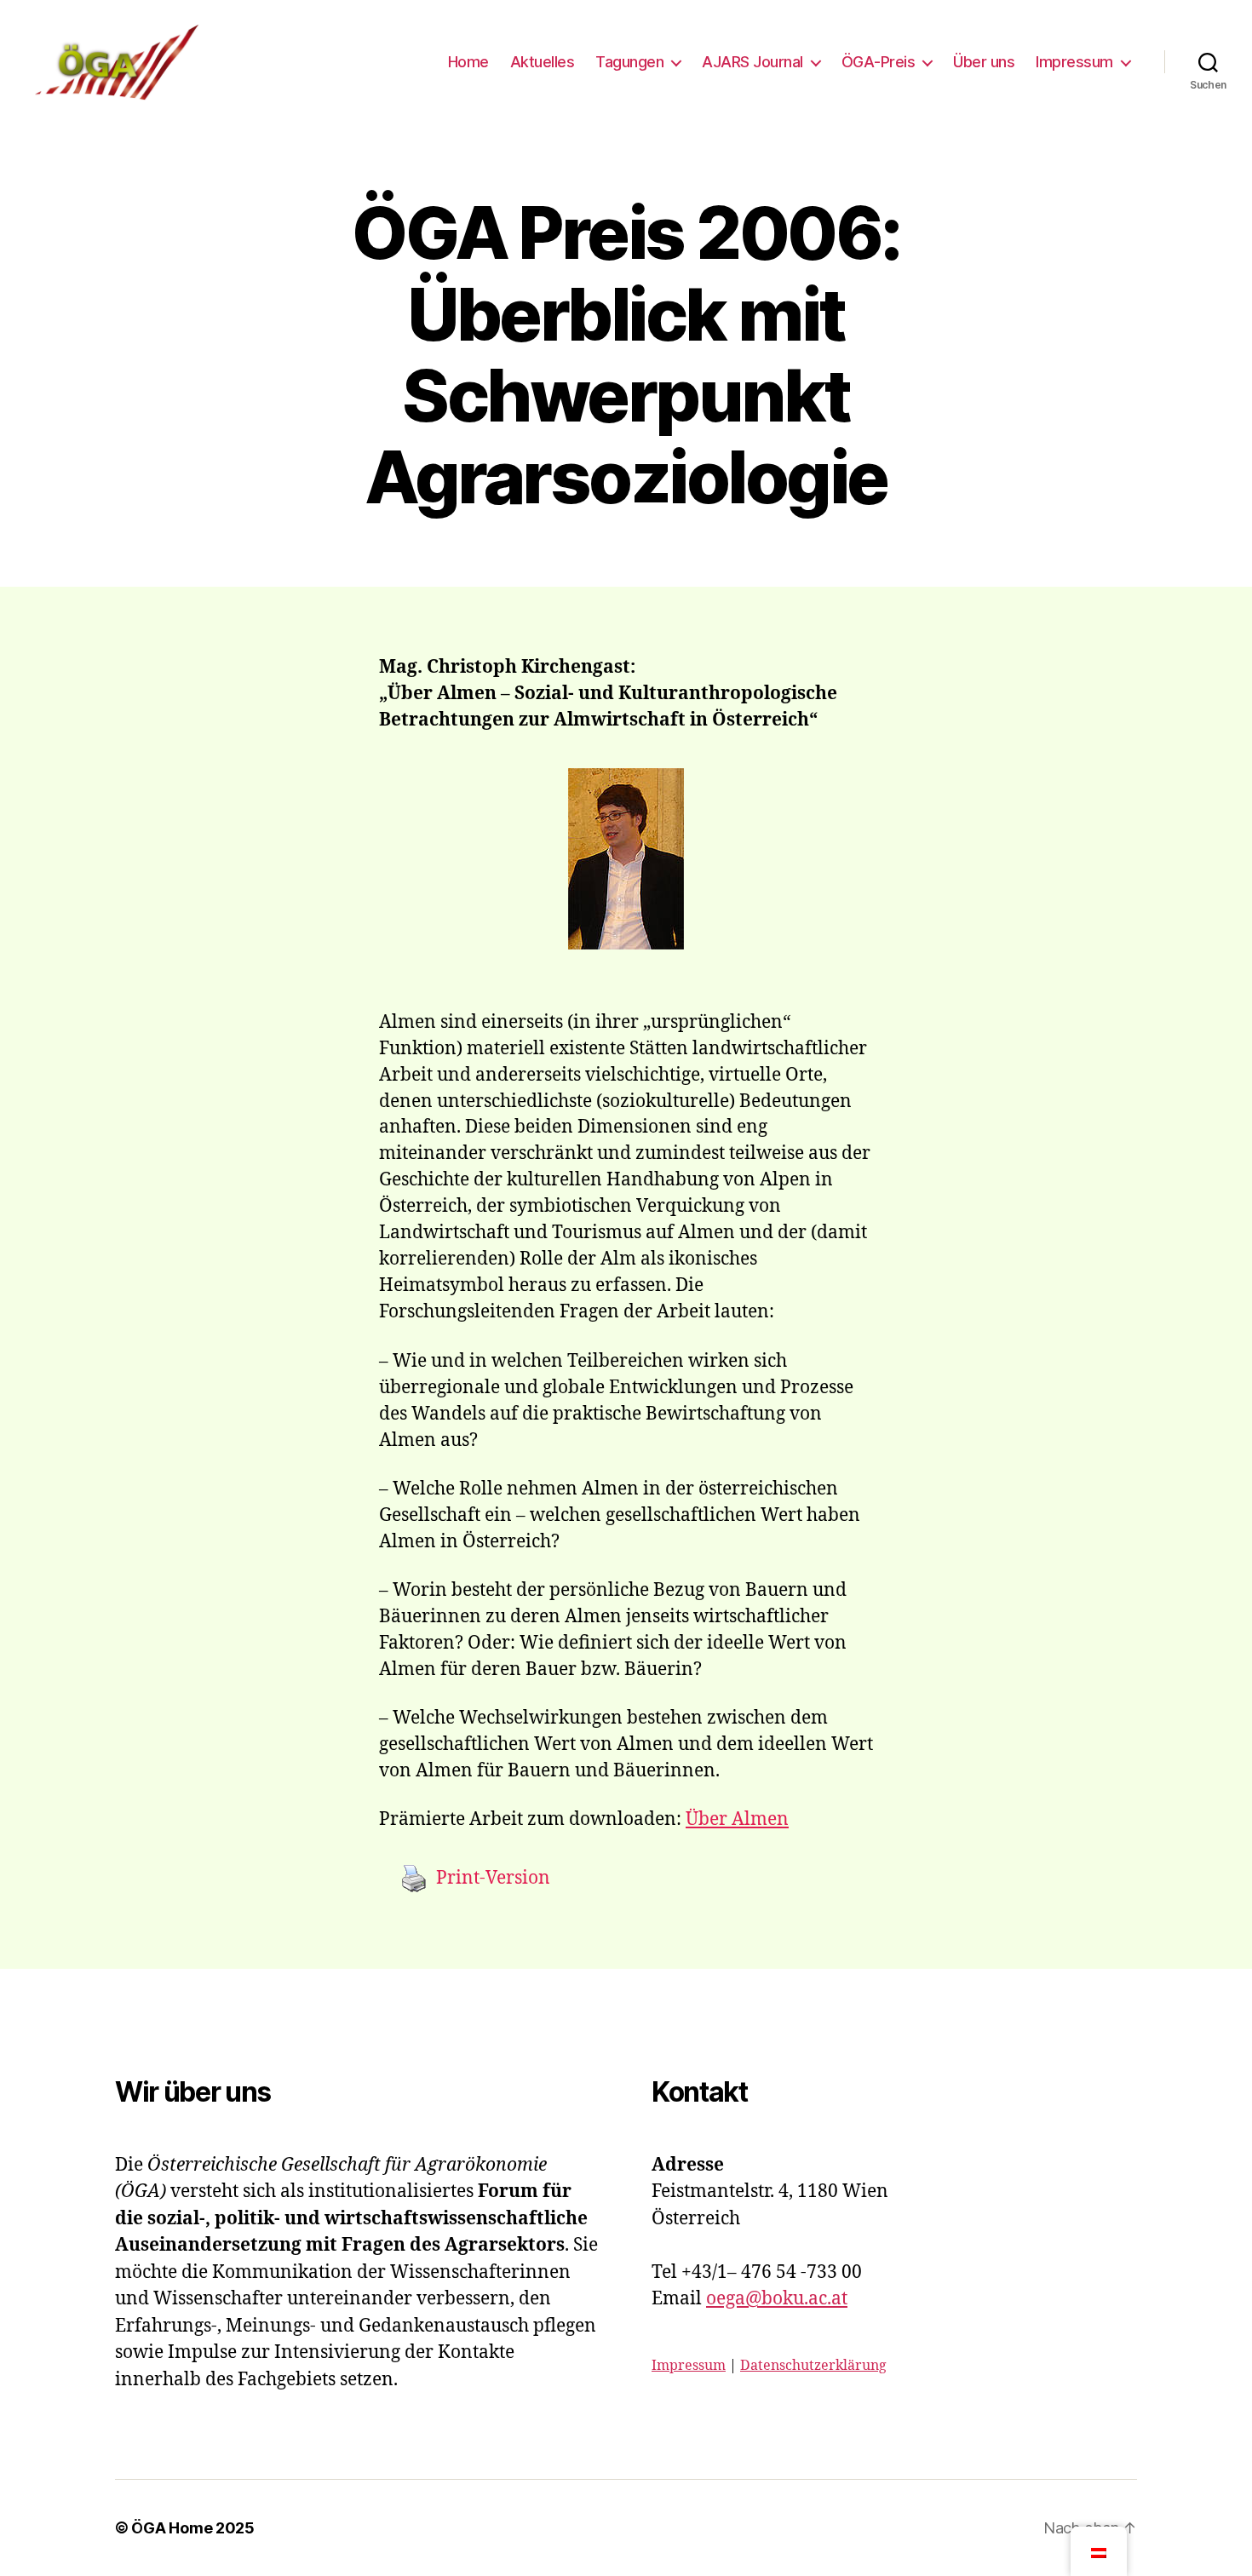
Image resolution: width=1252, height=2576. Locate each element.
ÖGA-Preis (879, 62)
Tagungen (629, 62)
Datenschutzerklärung (813, 2366)
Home (468, 62)
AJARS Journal (752, 62)
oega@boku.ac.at (777, 2299)
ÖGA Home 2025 (193, 2528)
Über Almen (737, 1819)
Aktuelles (543, 62)
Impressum (1074, 62)
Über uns (984, 62)
